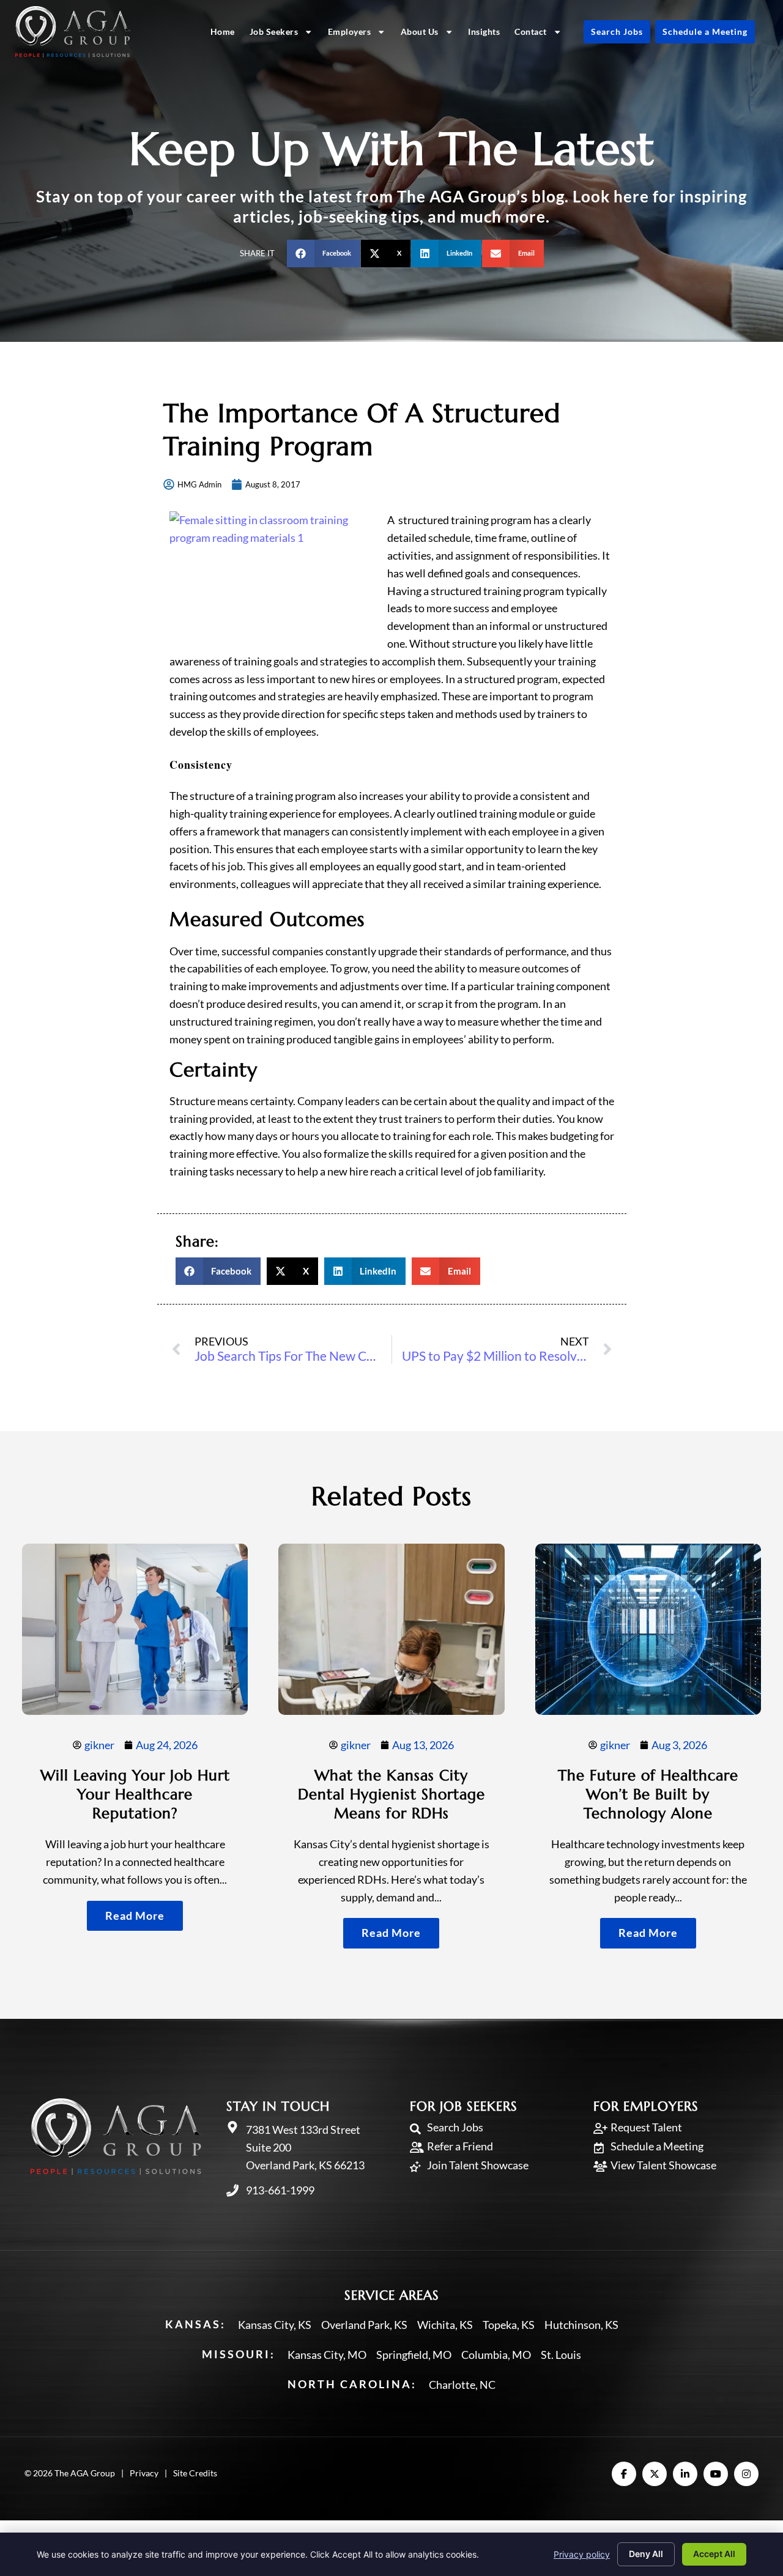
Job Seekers (274, 31)
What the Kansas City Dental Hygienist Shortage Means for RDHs (391, 1794)
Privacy (144, 2473)
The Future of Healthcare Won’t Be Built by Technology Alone (648, 1794)
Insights (484, 31)
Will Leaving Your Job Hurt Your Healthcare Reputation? (135, 1794)
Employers (350, 31)
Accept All (714, 2554)
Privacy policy (582, 2554)
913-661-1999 (280, 2190)
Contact (531, 31)
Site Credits (195, 2473)
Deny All (646, 2554)
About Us (420, 31)
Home (223, 31)
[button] (324, 254)
